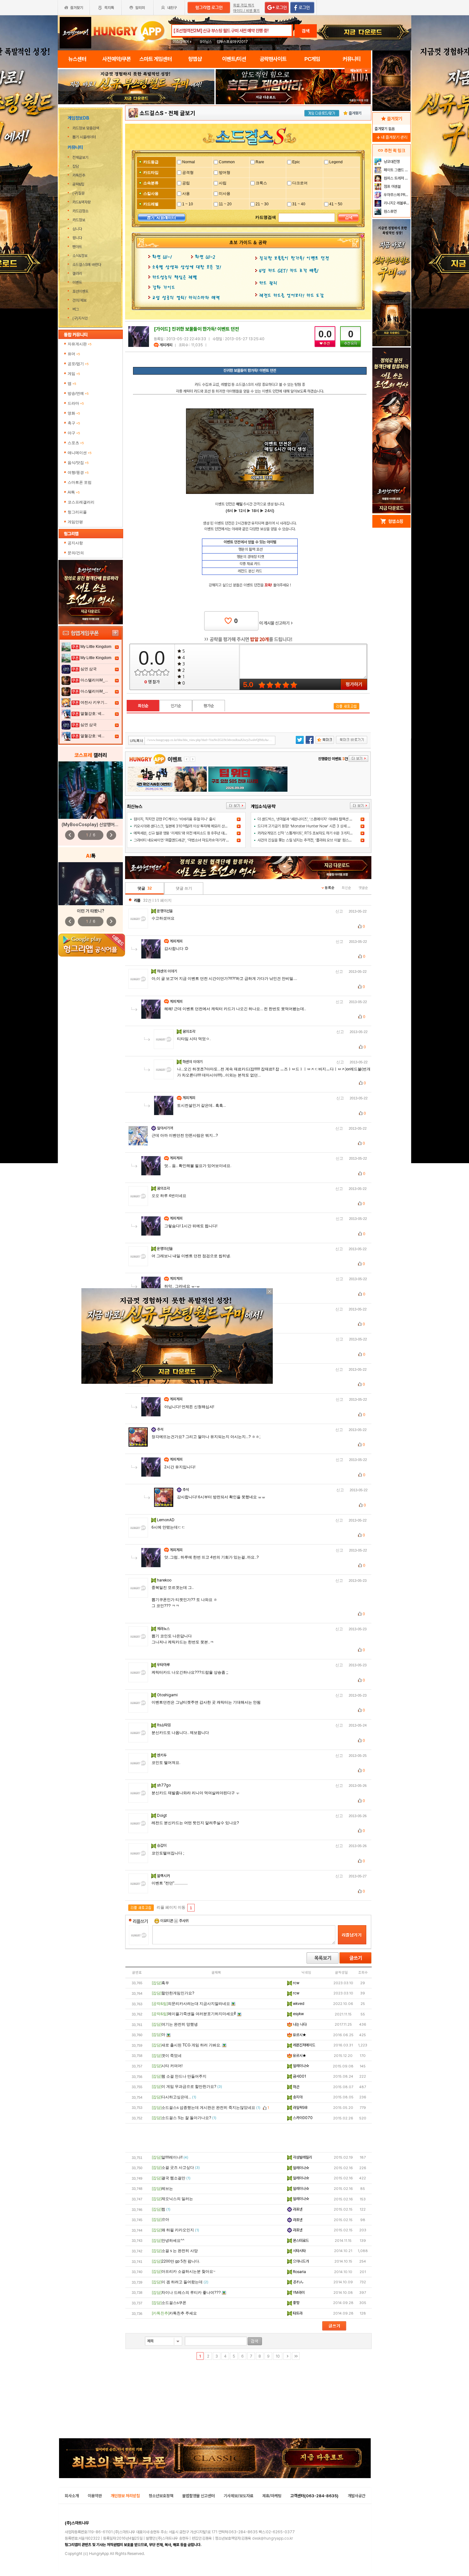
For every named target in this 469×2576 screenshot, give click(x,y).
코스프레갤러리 (81, 502)
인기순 (176, 706)
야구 (74, 433)
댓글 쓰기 (184, 888)
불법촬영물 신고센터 (198, 2496)
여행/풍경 (78, 473)
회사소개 (72, 2496)
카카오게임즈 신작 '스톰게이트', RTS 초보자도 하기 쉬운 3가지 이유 (307, 833)
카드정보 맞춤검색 (86, 128)
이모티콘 (167, 1921)
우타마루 (164, 1665)
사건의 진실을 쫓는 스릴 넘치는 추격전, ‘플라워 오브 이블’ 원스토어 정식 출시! (314, 840)
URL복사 (137, 741)
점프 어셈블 (392, 187)
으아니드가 (300, 2261)
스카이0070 (302, 2118)
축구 (74, 423)
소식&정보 (80, 256)
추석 (161, 1429)
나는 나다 (299, 2024)
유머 (74, 354)
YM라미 (298, 2293)
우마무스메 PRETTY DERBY (396, 195)
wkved (298, 2004)
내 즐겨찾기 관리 (391, 137)
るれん (298, 2282)
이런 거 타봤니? (91, 911)
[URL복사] (202, 740)
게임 (74, 374)
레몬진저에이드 (304, 2045)
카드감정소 (80, 211)
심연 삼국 (89, 669)
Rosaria (299, 2272)
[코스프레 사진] (91, 790)
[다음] (287, 2356)
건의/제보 (79, 300)
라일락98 (300, 2108)
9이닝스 (206, 42)
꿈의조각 (189, 1031)
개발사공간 (357, 2496)
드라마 (76, 403)
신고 (339, 911)
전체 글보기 (182, 113)
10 (278, 2356)
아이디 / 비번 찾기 (246, 11)
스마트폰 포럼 (80, 482)
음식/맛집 (78, 463)
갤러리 (77, 274)
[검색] (348, 218)
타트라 (297, 2313)
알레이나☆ (301, 2066)
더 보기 (236, 806)
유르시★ (299, 2035)
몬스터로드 (300, 2241)
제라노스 (164, 1629)
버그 (76, 309)
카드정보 (79, 220)
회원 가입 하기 (244, 5)
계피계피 (166, 345)
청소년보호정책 (161, 2496)
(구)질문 (78, 193)
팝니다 (77, 238)
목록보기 (323, 1958)
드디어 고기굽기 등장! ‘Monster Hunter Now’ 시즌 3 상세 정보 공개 (309, 826)
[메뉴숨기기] (358, 71)
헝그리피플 (77, 512)
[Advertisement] (136, 122)
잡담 (76, 166)
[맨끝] (296, 2356)
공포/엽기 (78, 364)
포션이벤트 (80, 291)
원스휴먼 (390, 211)
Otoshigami (168, 1695)
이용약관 (95, 2496)
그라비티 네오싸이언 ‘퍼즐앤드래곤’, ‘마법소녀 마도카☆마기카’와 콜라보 (187, 840)
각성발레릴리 (302, 2157)
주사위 (183, 1921)
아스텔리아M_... (94, 680)
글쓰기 (355, 1958)
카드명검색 (266, 217)
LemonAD (166, 1520)
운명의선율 (165, 911)
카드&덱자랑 (82, 202)
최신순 (143, 706)
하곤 (296, 2087)
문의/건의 (76, 553)
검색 (306, 31)
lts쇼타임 (164, 1725)
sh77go (164, 1785)
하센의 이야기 (167, 971)
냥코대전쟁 (391, 162)
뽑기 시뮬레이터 (85, 137)
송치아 (297, 2097)
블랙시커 (164, 1876)
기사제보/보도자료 (238, 2496)
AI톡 (74, 492)
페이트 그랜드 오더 (396, 170)
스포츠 (76, 443)
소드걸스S (151, 113)
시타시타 (299, 2251)
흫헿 (296, 2303)
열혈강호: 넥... (92, 714)
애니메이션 (80, 453)
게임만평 (75, 522)
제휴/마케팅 (272, 2496)
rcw (296, 1983)
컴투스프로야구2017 (232, 42)
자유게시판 (80, 344)
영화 (74, 413)
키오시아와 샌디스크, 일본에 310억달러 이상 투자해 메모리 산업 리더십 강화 (190, 826)
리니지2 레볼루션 (396, 203)
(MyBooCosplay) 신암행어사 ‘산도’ (95, 825)
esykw (298, 2014)
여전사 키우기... (94, 702)
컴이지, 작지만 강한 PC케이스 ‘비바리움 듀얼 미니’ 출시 (175, 819)
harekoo (165, 1580)
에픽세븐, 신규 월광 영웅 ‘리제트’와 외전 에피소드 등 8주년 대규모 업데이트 (189, 833)
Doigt (162, 1816)
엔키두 (162, 1755)
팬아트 (77, 247)
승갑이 (162, 1846)
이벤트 (77, 283)
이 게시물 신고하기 (276, 623)
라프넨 (297, 2209)
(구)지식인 (81, 318)
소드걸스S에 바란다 (87, 265)
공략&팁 (78, 184)
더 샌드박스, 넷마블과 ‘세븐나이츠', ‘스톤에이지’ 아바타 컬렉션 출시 (307, 819)
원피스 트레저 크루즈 (396, 178)
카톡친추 (79, 175)
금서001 (299, 2076)
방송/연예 (78, 393)
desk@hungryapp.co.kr (272, 2538)
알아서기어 (165, 1128)
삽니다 (77, 229)
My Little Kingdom (96, 647)
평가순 (209, 706)
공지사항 (75, 543)
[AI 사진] (91, 884)
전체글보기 (80, 158)
